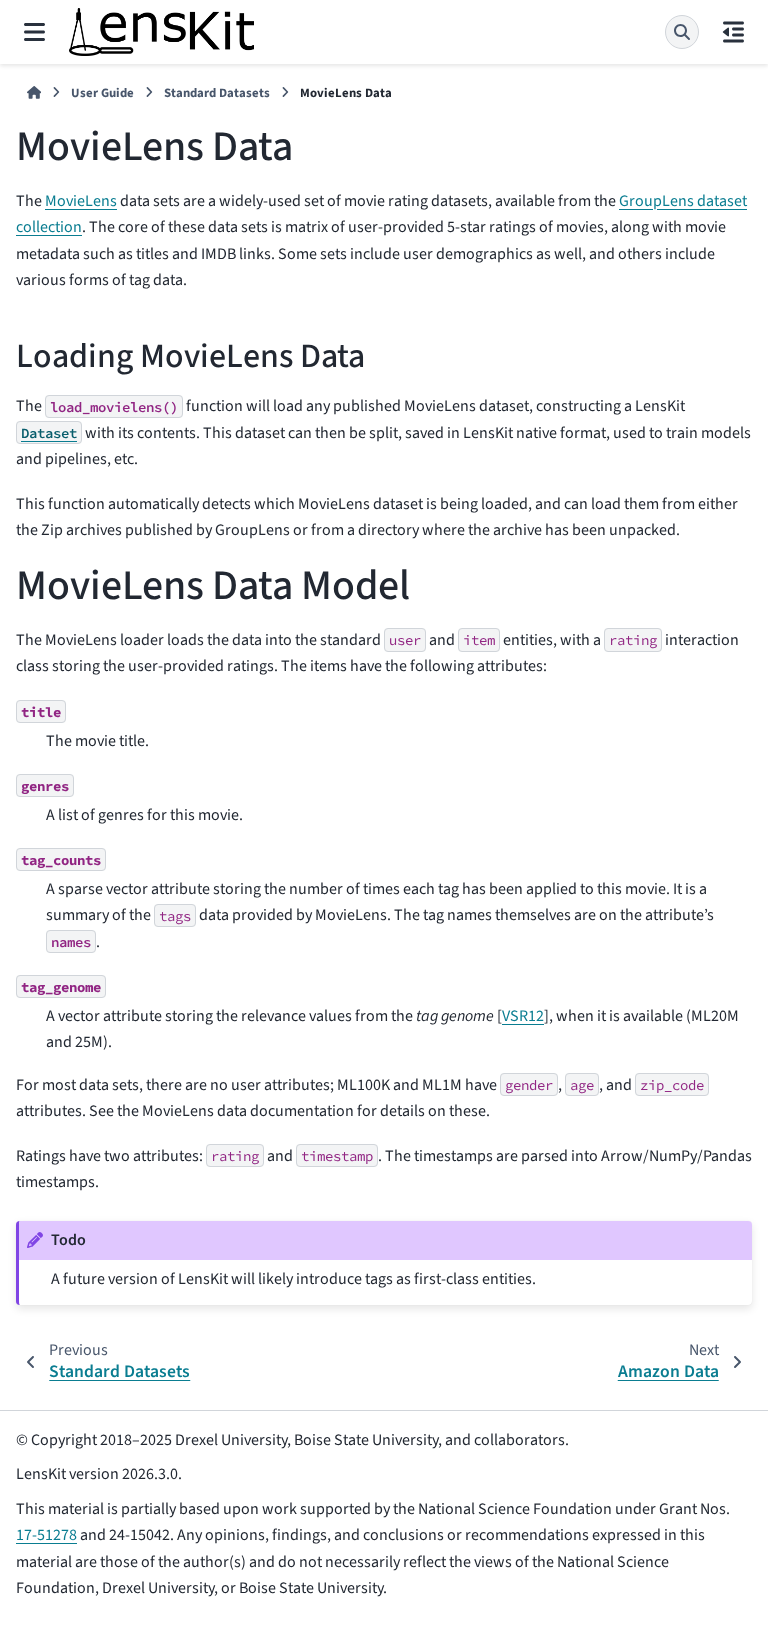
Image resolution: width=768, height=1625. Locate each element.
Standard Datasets (217, 93)
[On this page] (733, 32)
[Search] (682, 32)
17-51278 (46, 1535)
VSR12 (523, 1016)
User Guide (102, 93)
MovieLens (81, 201)
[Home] (34, 93)
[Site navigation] (34, 32)
